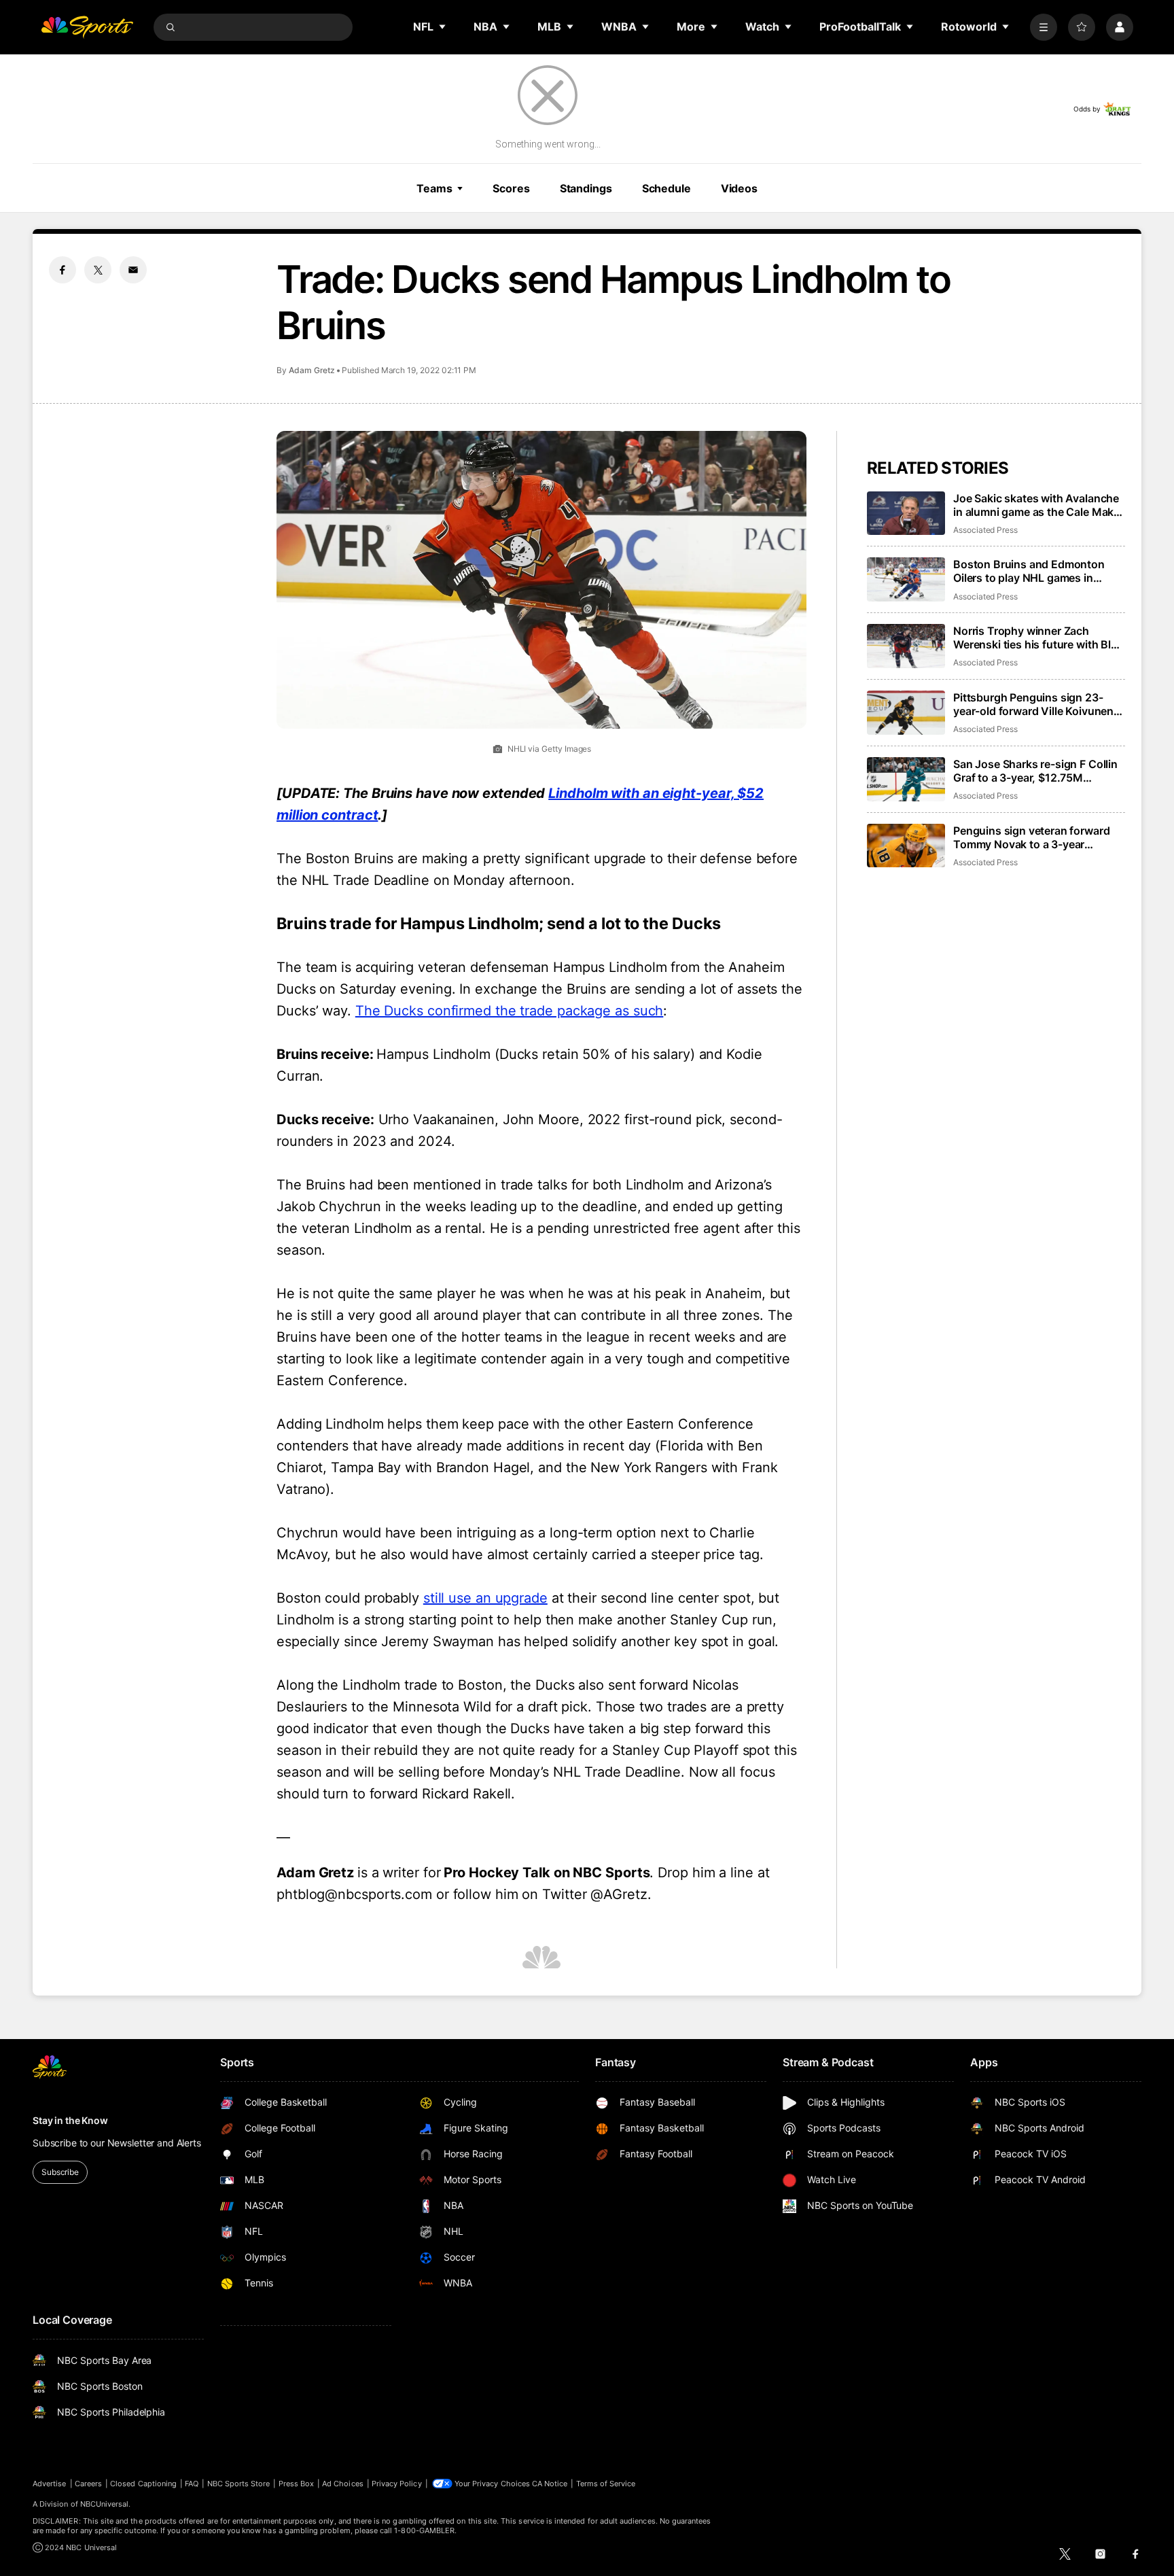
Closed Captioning (143, 2484)
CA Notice (550, 2484)
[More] (1044, 27)
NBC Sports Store (239, 2484)
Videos (739, 188)
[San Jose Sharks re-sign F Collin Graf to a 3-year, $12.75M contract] (906, 779)
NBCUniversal (105, 2504)
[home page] (87, 27)
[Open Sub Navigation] (443, 27)
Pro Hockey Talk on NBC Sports (547, 1873)
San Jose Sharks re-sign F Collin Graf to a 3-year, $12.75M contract (1035, 771)
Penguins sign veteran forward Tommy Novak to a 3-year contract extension (1031, 837)
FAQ (192, 2484)
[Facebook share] (63, 270)
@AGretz (619, 1894)
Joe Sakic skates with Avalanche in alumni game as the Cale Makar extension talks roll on (1038, 505)
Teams (434, 188)
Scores (511, 188)
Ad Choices (343, 2484)
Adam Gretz (312, 370)
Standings (586, 188)
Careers (88, 2484)
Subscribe (60, 2172)
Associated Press (985, 530)
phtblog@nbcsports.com (354, 1894)
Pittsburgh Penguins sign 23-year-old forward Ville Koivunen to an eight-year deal (1033, 704)
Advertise (50, 2484)
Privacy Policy (397, 2484)
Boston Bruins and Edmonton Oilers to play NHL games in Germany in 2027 (1029, 571)
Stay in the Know (70, 2120)
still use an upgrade (485, 1598)
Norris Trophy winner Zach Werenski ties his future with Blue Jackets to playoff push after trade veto (1038, 638)
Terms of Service (606, 2484)
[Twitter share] (98, 270)
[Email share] (133, 270)
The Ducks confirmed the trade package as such (510, 1011)
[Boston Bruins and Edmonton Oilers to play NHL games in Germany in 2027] (906, 579)
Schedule (666, 188)
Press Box (297, 2484)
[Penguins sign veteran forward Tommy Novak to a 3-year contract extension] (906, 846)
